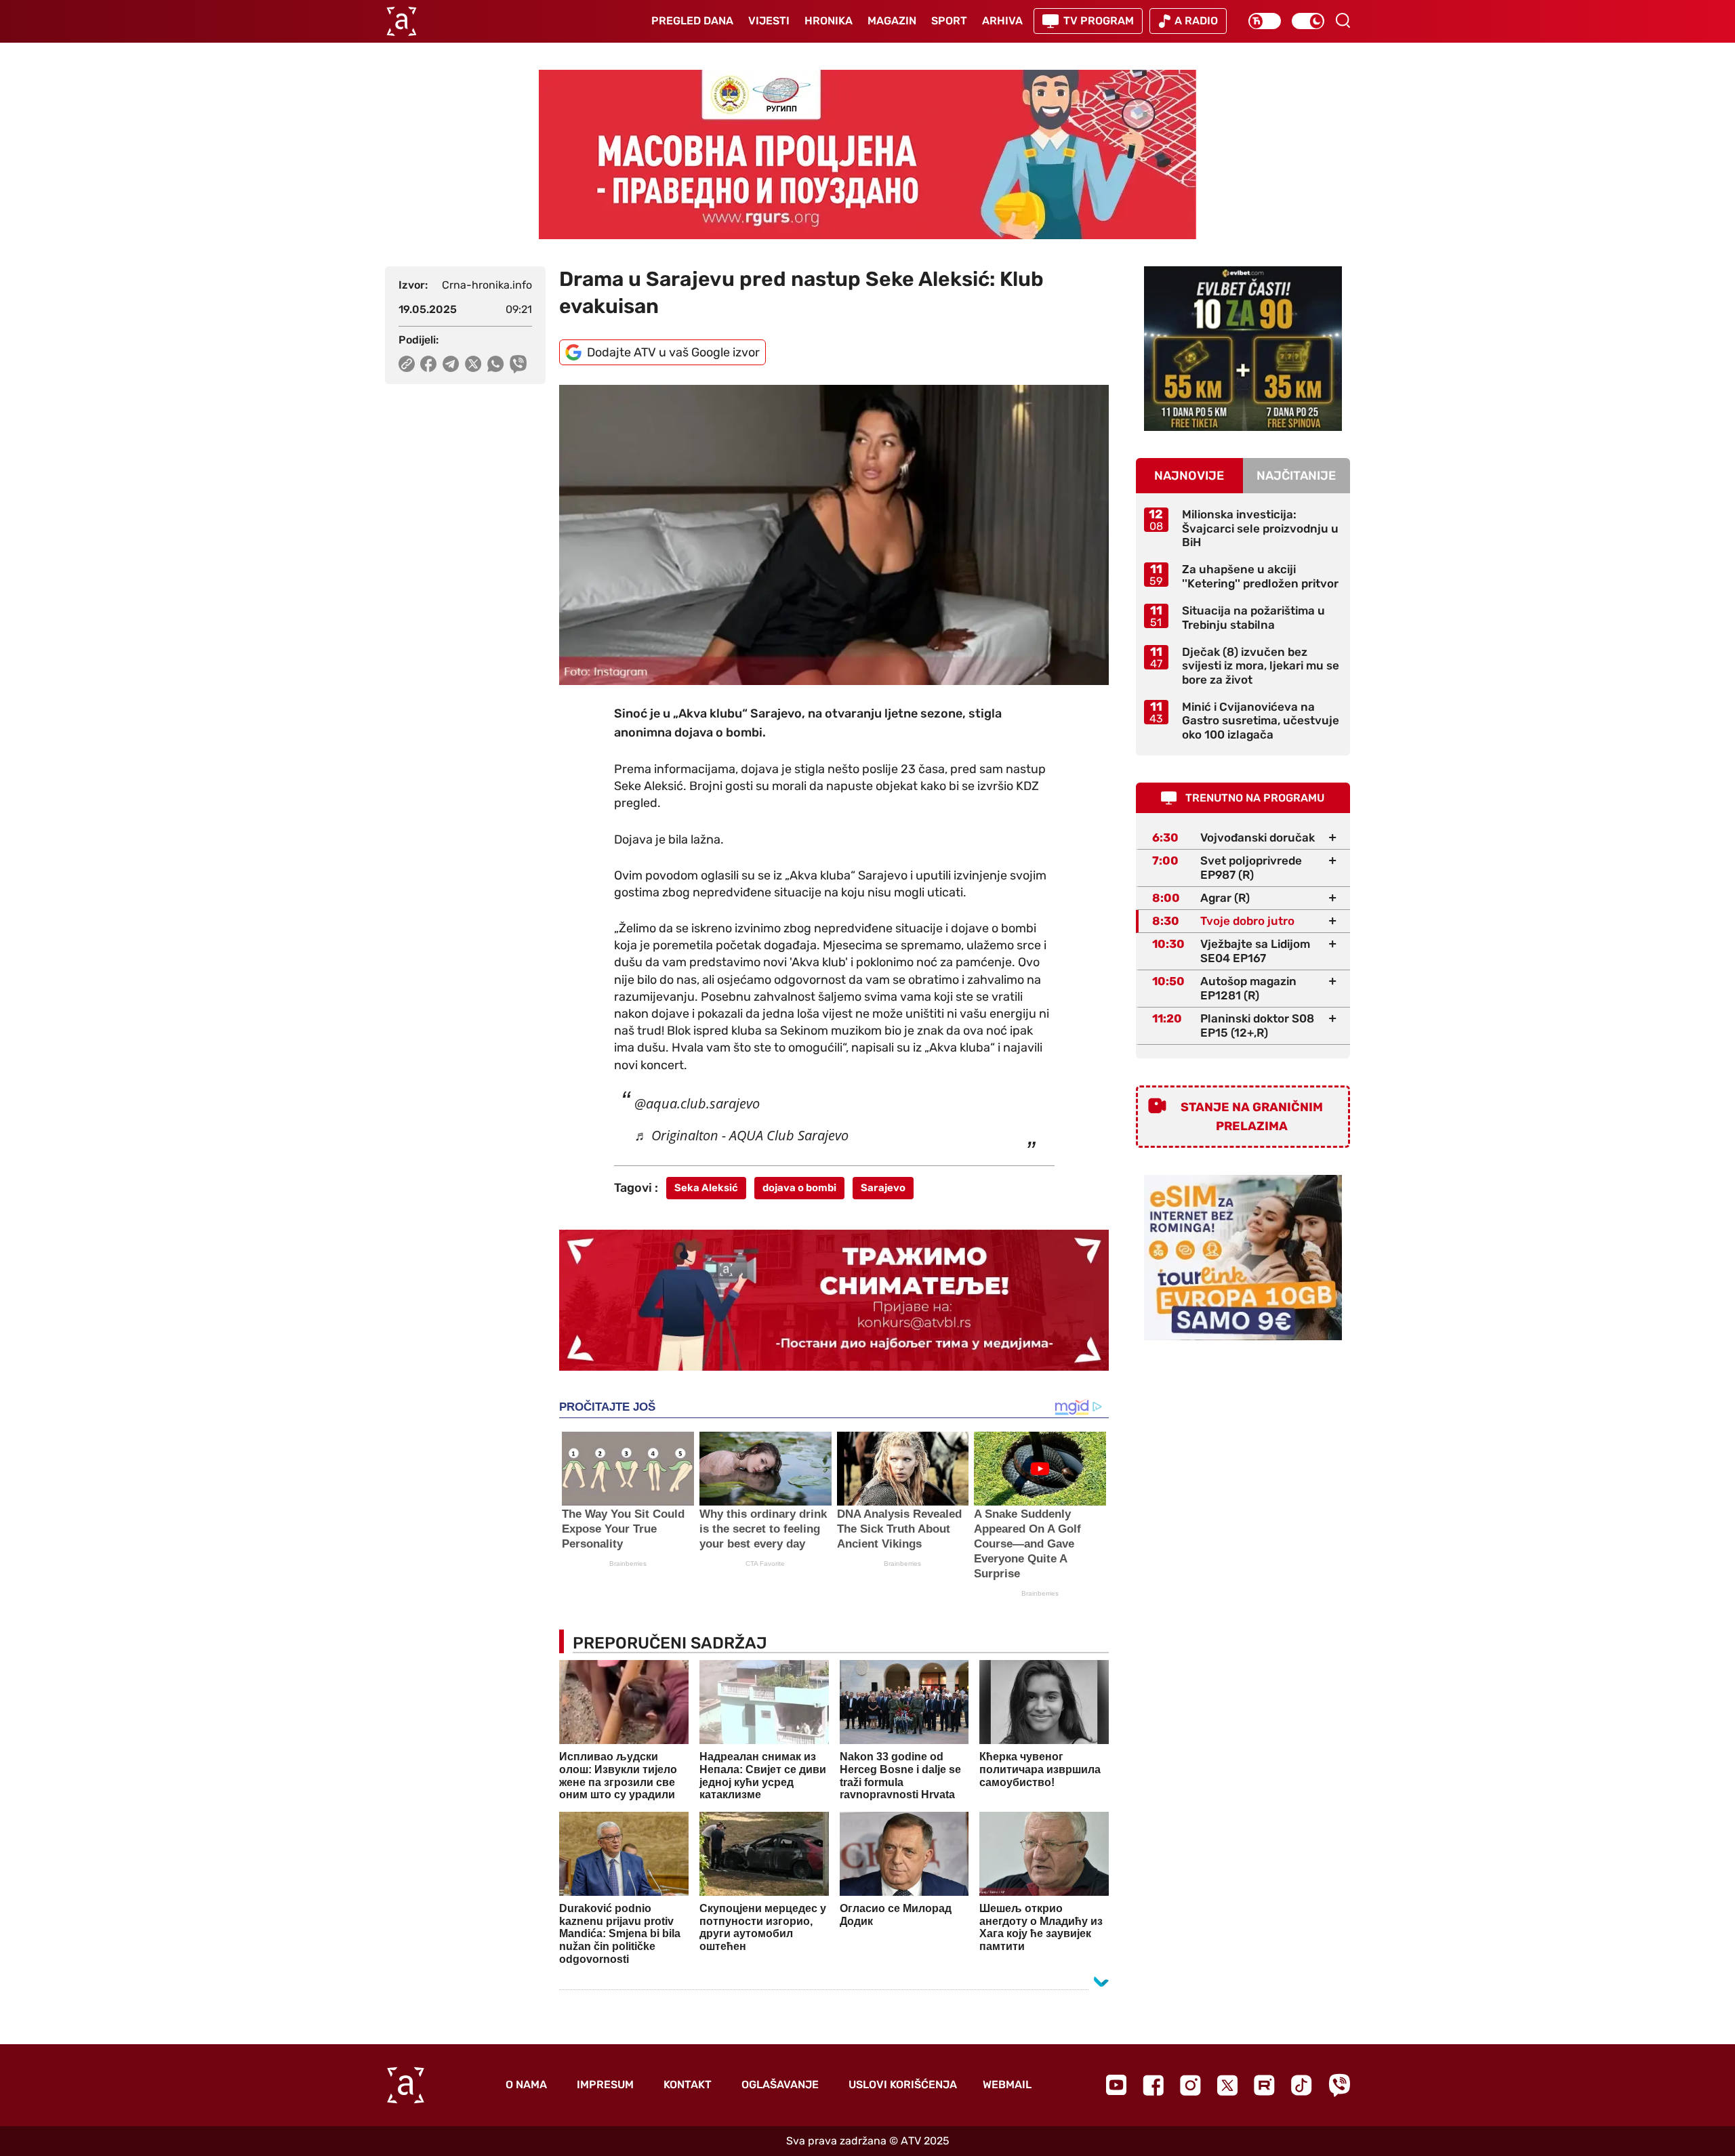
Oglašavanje (780, 2085)
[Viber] (1339, 2085)
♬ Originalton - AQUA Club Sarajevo (741, 1135)
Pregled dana (692, 21)
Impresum (605, 2085)
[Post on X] (473, 364)
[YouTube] (1116, 2085)
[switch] (1265, 21)
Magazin (892, 21)
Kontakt (688, 2085)
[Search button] (1343, 20)
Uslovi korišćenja (903, 2085)
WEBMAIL (1007, 2085)
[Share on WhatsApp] (496, 364)
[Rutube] (1264, 2085)
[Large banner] (867, 154)
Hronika (829, 21)
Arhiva (1002, 21)
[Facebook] (1153, 2085)
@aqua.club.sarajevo (697, 1103)
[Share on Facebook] (429, 364)
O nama (526, 2085)
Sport (949, 21)
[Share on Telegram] (451, 364)
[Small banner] (1243, 349)
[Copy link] (407, 364)
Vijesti (769, 21)
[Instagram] (1190, 2085)
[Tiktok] (1302, 2085)
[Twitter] (1227, 2085)
